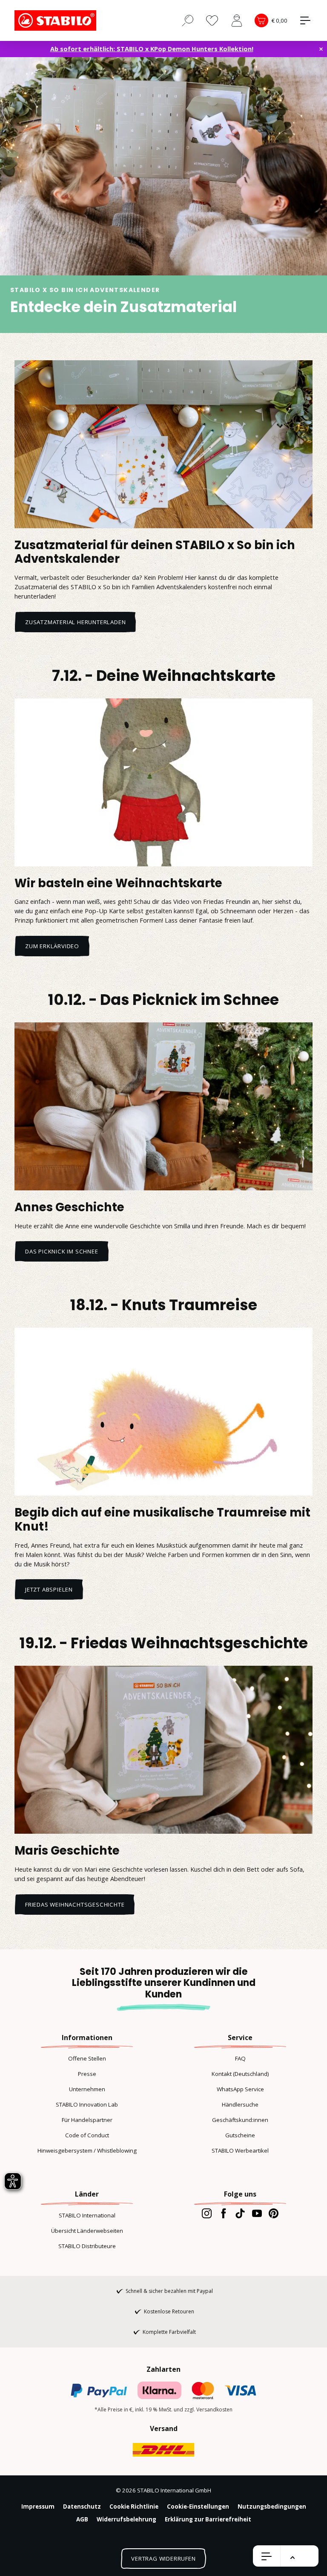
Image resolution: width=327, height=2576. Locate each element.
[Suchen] (188, 20)
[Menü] (305, 20)
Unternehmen (87, 2089)
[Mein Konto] (237, 20)
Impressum (38, 2507)
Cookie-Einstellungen (198, 2507)
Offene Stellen (87, 2058)
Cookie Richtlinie (134, 2507)
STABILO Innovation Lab (87, 2104)
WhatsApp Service (240, 2089)
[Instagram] (207, 2213)
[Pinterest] (274, 2213)
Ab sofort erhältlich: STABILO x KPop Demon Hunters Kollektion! (152, 49)
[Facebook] (223, 2213)
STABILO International (87, 2215)
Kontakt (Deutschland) (240, 2074)
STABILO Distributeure (87, 2246)
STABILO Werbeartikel (240, 2151)
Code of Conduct (87, 2135)
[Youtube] (257, 2213)
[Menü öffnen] (267, 2556)
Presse (87, 2074)
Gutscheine (240, 2135)
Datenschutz (82, 2507)
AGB (82, 2519)
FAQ (240, 2058)
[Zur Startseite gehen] (57, 20)
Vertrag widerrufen (163, 2559)
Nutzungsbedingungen (272, 2507)
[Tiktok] (240, 2213)
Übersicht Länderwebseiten (87, 2231)
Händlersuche (240, 2104)
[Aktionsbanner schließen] (321, 49)
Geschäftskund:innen (240, 2120)
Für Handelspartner (87, 2120)
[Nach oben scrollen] (293, 2558)
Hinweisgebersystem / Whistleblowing (87, 2151)
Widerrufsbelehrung (126, 2519)
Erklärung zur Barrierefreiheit (208, 2519)
